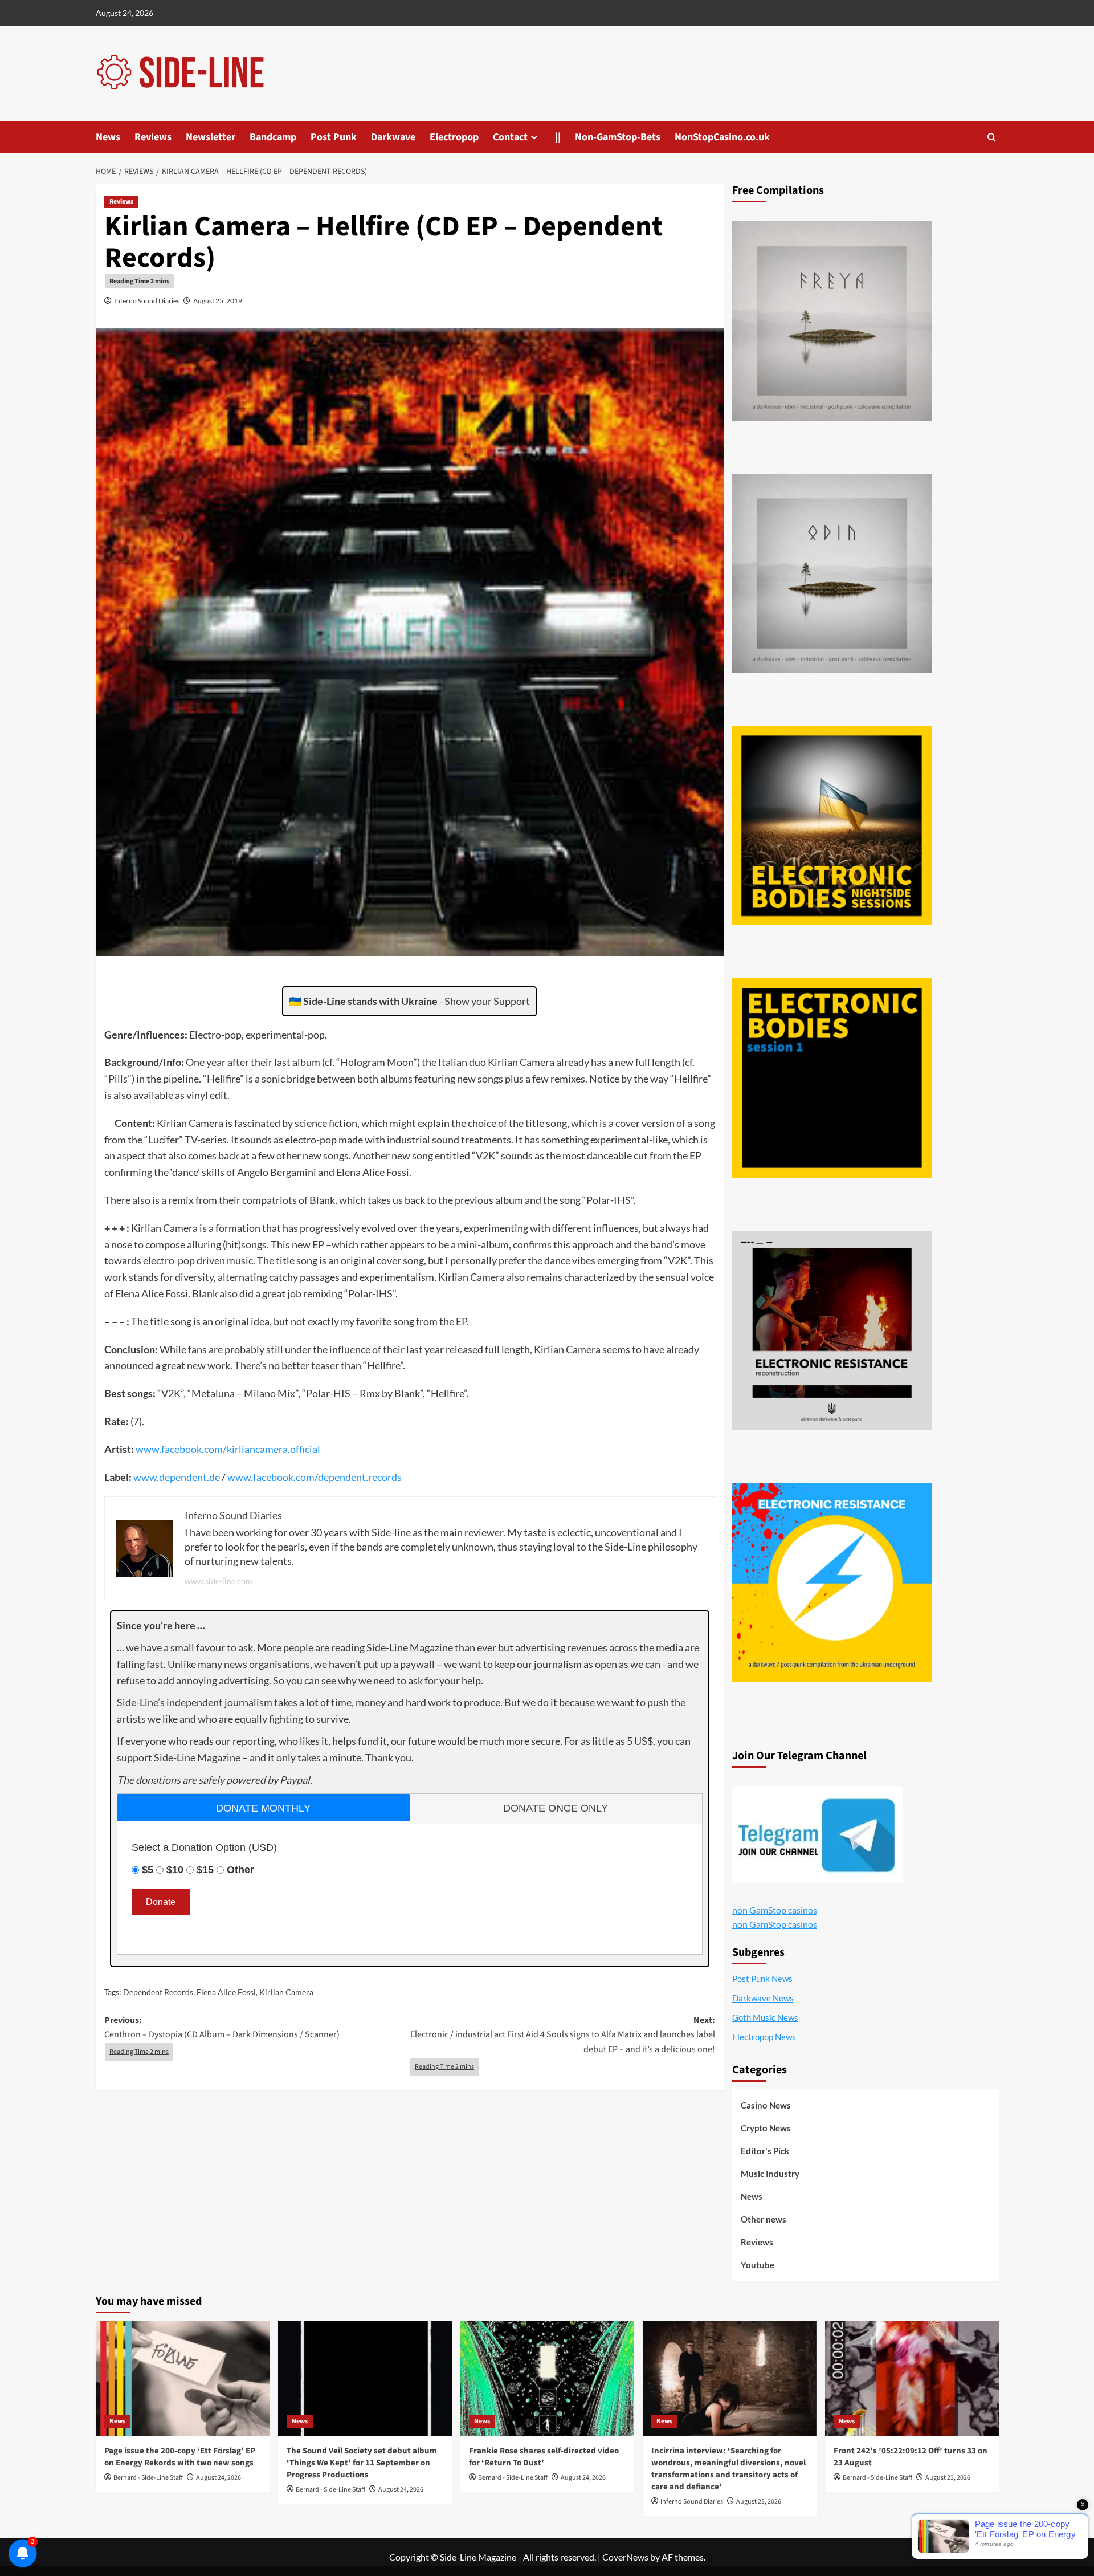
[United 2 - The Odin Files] (832, 573)
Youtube (758, 2265)
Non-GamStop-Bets (618, 137)
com (213, 1449)
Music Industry (770, 2174)
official (305, 1449)
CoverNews (625, 2557)
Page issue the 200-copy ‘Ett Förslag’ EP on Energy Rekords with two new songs (180, 2457)
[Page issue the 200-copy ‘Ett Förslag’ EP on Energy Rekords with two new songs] (183, 2378)
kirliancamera (257, 1449)
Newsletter (211, 137)
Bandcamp (273, 137)
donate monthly (263, 1808)
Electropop (454, 137)
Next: (563, 2035)
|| (558, 137)
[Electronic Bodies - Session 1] (832, 1078)
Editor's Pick (765, 2151)
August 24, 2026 (219, 2478)
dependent (183, 1477)
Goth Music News (765, 2017)
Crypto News (766, 2128)
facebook (181, 1449)
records (385, 1477)
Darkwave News (763, 1998)
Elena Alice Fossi (226, 1992)
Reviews (153, 137)
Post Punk (334, 137)
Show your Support (487, 1001)
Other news (764, 2219)
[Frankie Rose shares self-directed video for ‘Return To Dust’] (547, 2378)
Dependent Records (158, 1992)
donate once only (556, 1808)
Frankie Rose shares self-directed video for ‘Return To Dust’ (544, 2457)
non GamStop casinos (775, 1910)
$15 (205, 1870)
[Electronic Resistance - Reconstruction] (832, 1330)
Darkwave (393, 137)
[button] (992, 137)
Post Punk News (762, 1979)
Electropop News (764, 2037)
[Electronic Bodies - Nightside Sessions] (832, 825)
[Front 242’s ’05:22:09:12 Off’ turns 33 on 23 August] (912, 2378)
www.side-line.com (219, 1581)
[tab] (264, 1807)
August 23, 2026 (759, 2502)
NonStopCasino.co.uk (722, 137)
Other (240, 1870)
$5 (148, 1870)
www (147, 1449)
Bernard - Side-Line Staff (148, 2478)
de (215, 1477)
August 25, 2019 (218, 301)
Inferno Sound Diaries (147, 301)
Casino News (766, 2105)
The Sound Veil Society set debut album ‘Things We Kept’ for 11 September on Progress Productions (362, 2463)
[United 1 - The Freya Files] (832, 321)
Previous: (222, 2028)
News (108, 137)
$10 (175, 1870)
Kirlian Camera (286, 1992)
